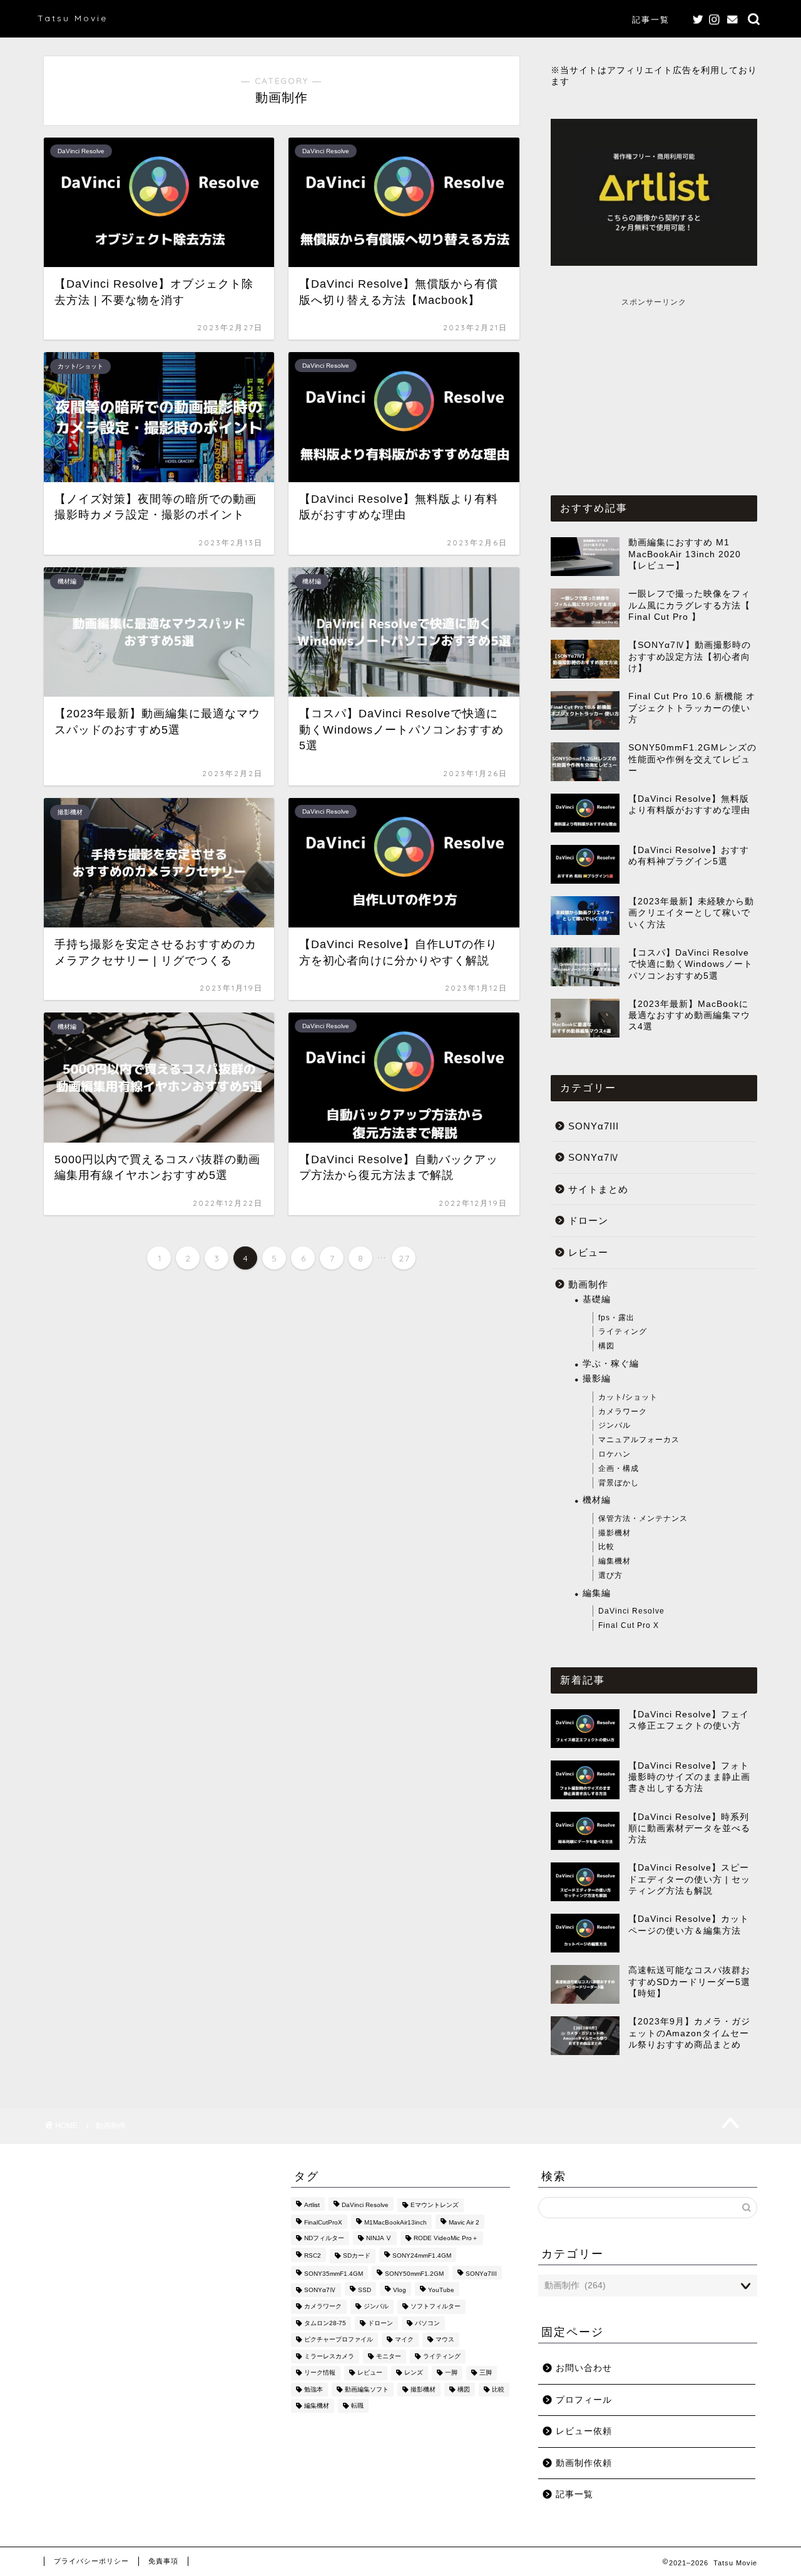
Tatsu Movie (73, 18)
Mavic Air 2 (464, 2223)
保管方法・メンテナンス (643, 1518)
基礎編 (597, 1299)
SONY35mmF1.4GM (334, 2274)
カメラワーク (623, 1412)
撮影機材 (615, 1533)
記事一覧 (651, 19)
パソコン (427, 2323)
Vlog (400, 2290)
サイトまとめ (598, 1189)
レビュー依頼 (584, 2431)
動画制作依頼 (584, 2463)
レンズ (414, 2373)
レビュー (588, 1252)
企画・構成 (619, 1468)
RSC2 (313, 2256)
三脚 (486, 2373)
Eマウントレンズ (435, 2205)
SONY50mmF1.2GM (414, 2274)
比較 (606, 1547)
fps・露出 (616, 1318)
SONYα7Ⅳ (594, 1157)
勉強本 (314, 2389)
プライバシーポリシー (91, 2561)
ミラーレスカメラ (329, 2356)
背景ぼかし (619, 1483)
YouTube (441, 2290)
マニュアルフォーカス (639, 1440)
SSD (365, 2290)
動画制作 (588, 1284)
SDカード (357, 2256)
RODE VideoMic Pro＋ (446, 2238)
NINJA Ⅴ (379, 2238)
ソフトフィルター (436, 2307)
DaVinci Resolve (631, 1611)
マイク (404, 2340)
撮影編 (597, 1379)
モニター (389, 2356)
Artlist (312, 2205)
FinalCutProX (323, 2223)
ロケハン (615, 1454)
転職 (357, 2406)
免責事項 (163, 2561)
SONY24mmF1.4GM (422, 2256)
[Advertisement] (654, 386)
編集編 (597, 1593)
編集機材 (615, 1561)
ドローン (588, 1220)
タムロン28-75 (325, 2323)
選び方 (610, 1575)
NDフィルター (324, 2238)
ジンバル (615, 1425)
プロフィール (584, 2400)
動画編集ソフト (367, 2389)
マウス (445, 2340)
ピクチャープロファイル (339, 2340)
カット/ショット (628, 1397)
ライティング (623, 1331)
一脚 (451, 2373)
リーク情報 (320, 2373)
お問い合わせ (584, 2368)
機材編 (597, 1500)
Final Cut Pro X (629, 1625)
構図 (606, 1346)
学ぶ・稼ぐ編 (611, 1364)
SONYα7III (594, 1126)
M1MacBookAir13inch (395, 2223)
